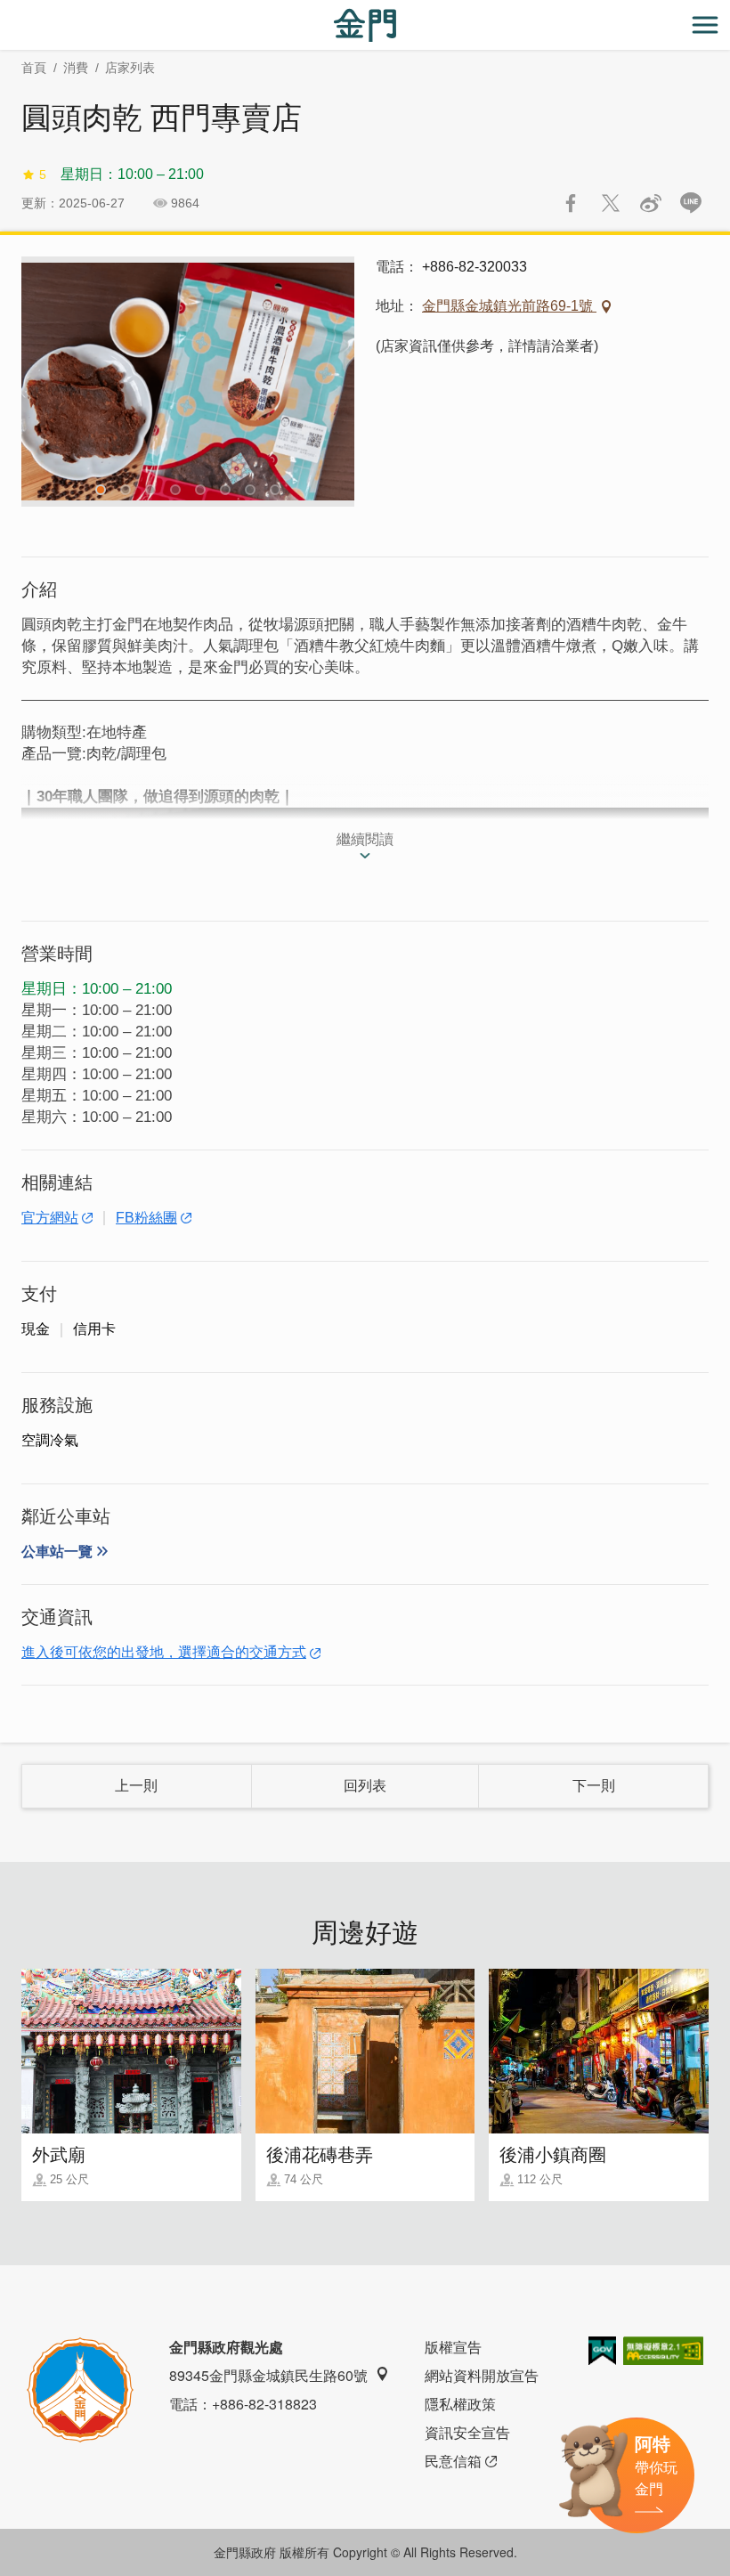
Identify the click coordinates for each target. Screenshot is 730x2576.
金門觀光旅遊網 (365, 25)
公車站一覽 (57, 1552)
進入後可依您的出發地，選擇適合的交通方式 (164, 1652)
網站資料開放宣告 (482, 2375)
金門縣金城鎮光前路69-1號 (509, 306)
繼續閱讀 (365, 839)
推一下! (611, 203)
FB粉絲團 (146, 1218)
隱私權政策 (460, 2404)
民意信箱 (453, 2461)
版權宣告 (453, 2347)
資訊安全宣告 (467, 2432)
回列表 (365, 1786)
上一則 (136, 1786)
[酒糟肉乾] (188, 382)
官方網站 (50, 1218)
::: (5, 10)
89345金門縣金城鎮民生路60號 (268, 2375)
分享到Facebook (571, 203)
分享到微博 (651, 203)
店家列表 (130, 68)
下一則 (594, 1786)
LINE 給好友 (691, 203)
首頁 (34, 68)
